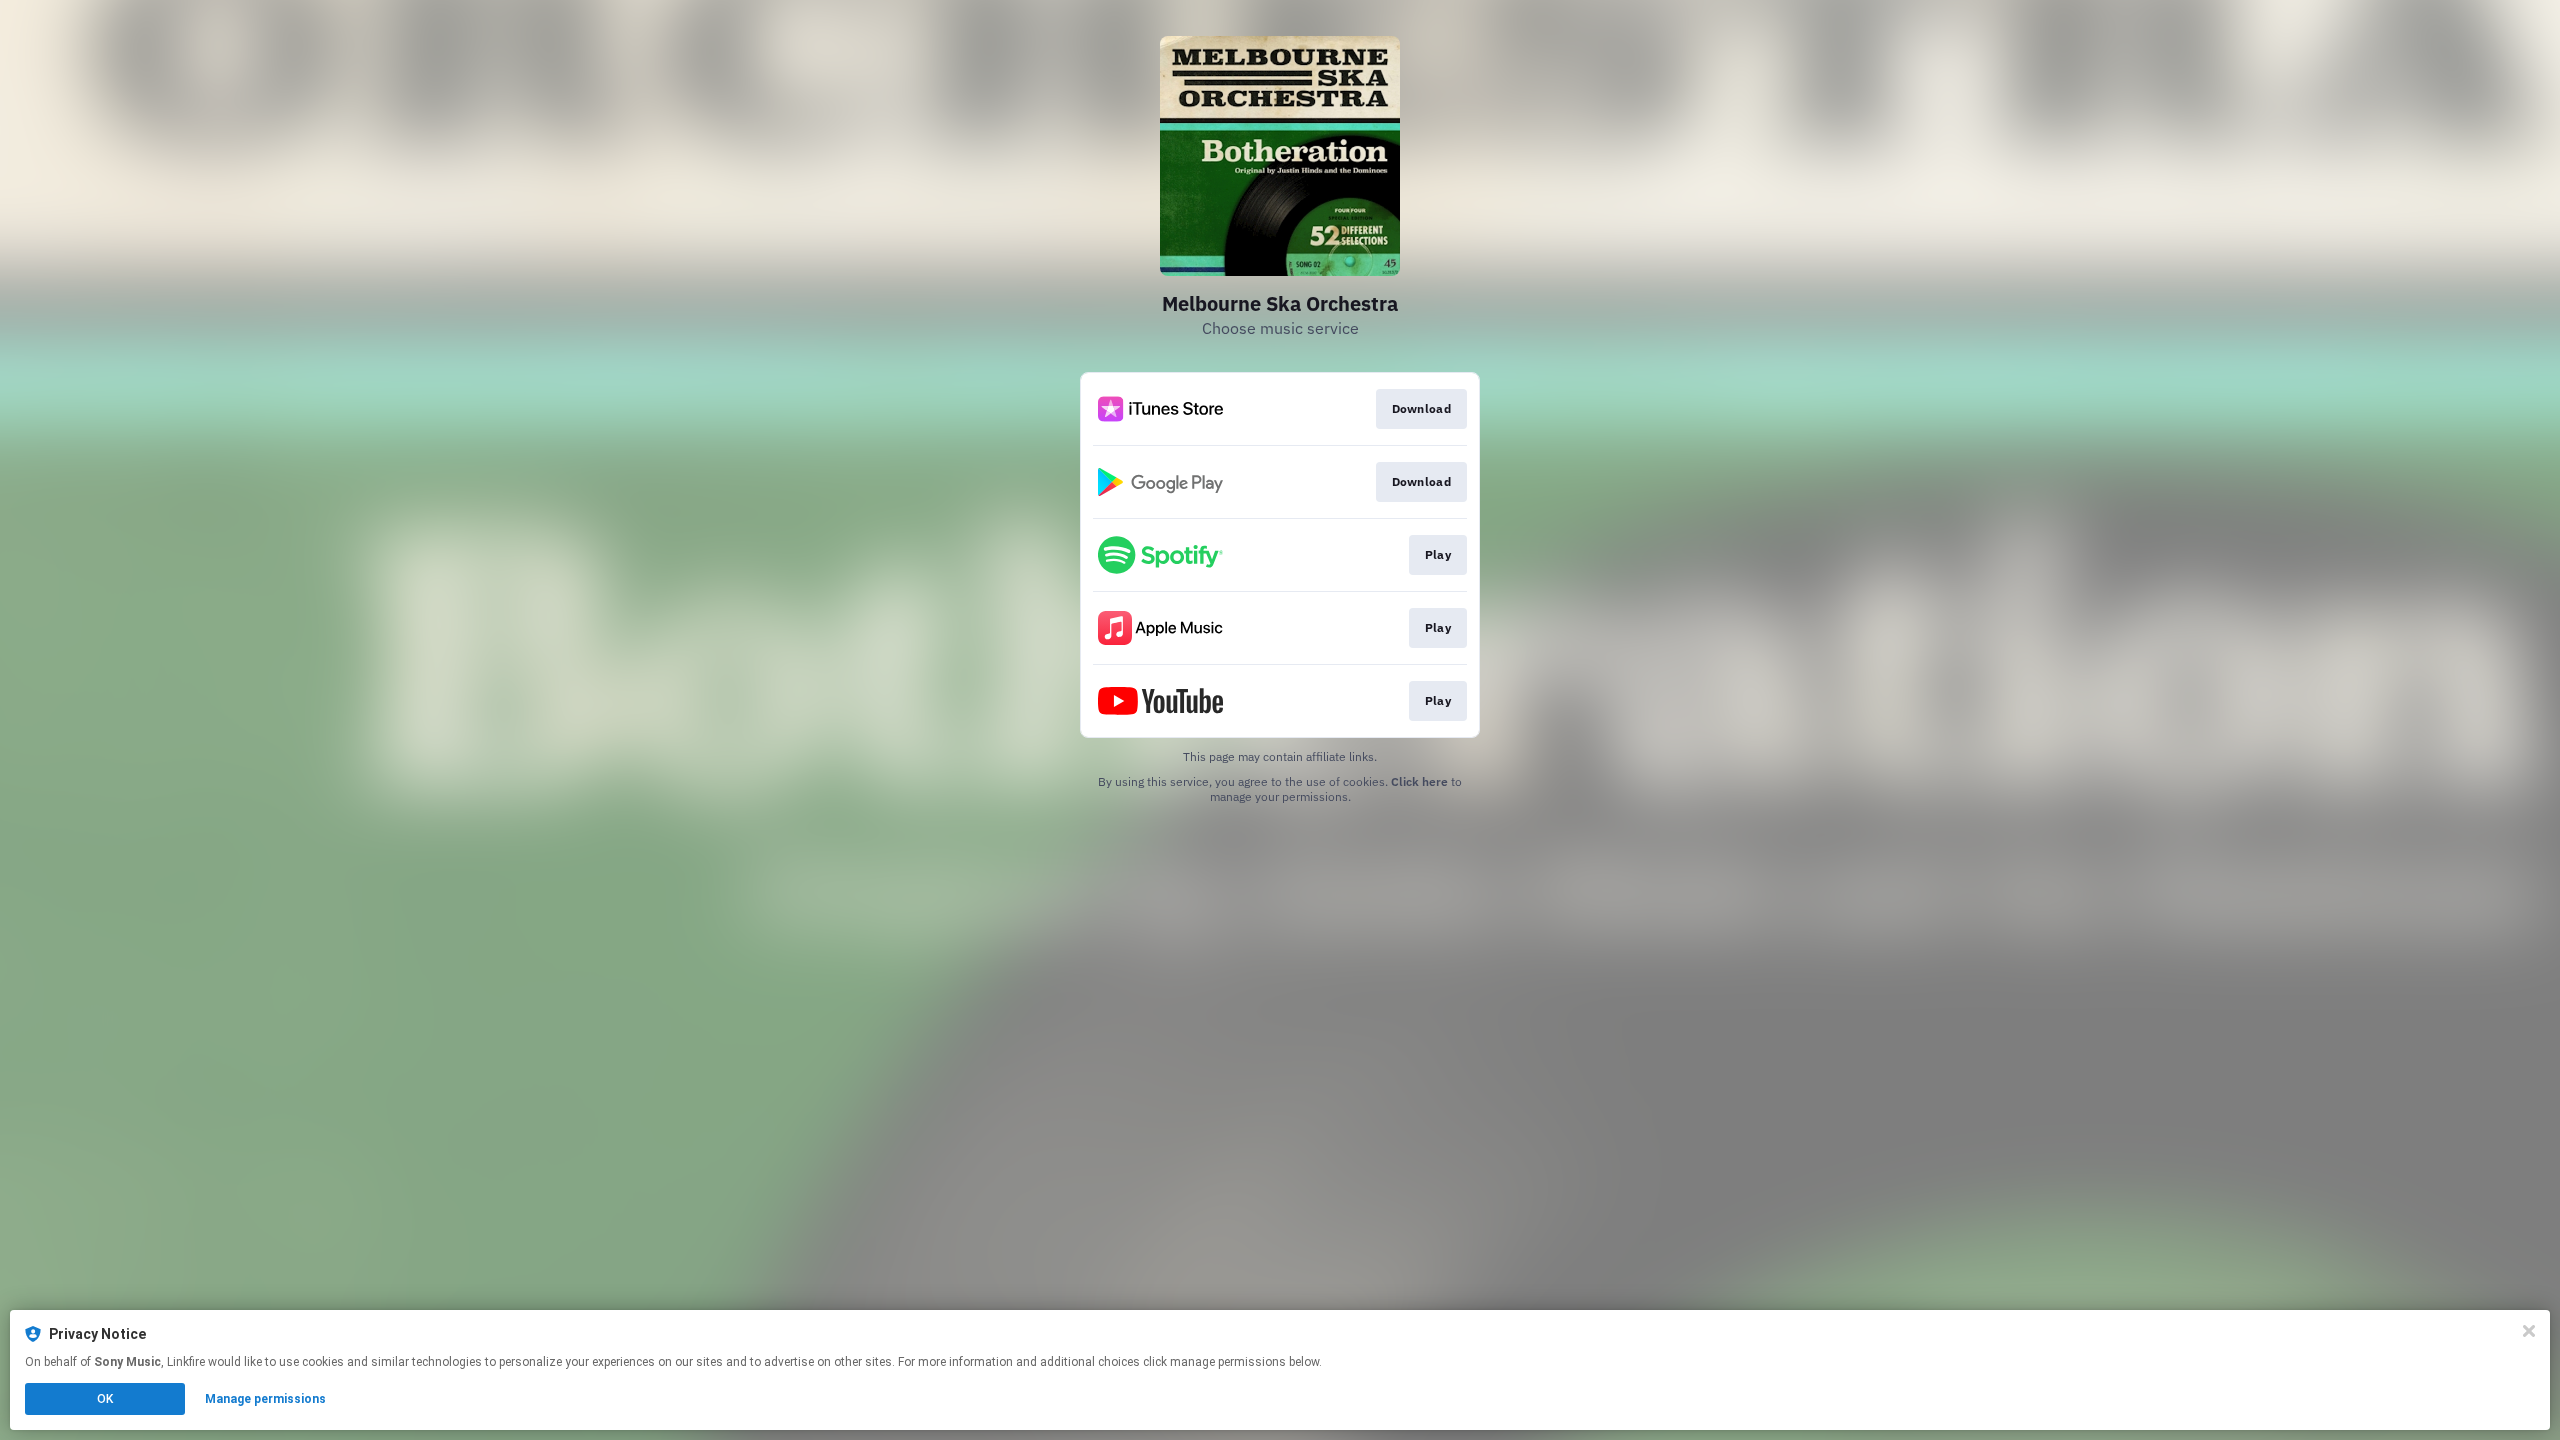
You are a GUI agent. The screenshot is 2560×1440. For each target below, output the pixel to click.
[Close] (2529, 1331)
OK (105, 1399)
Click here (1419, 781)
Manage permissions (265, 1399)
